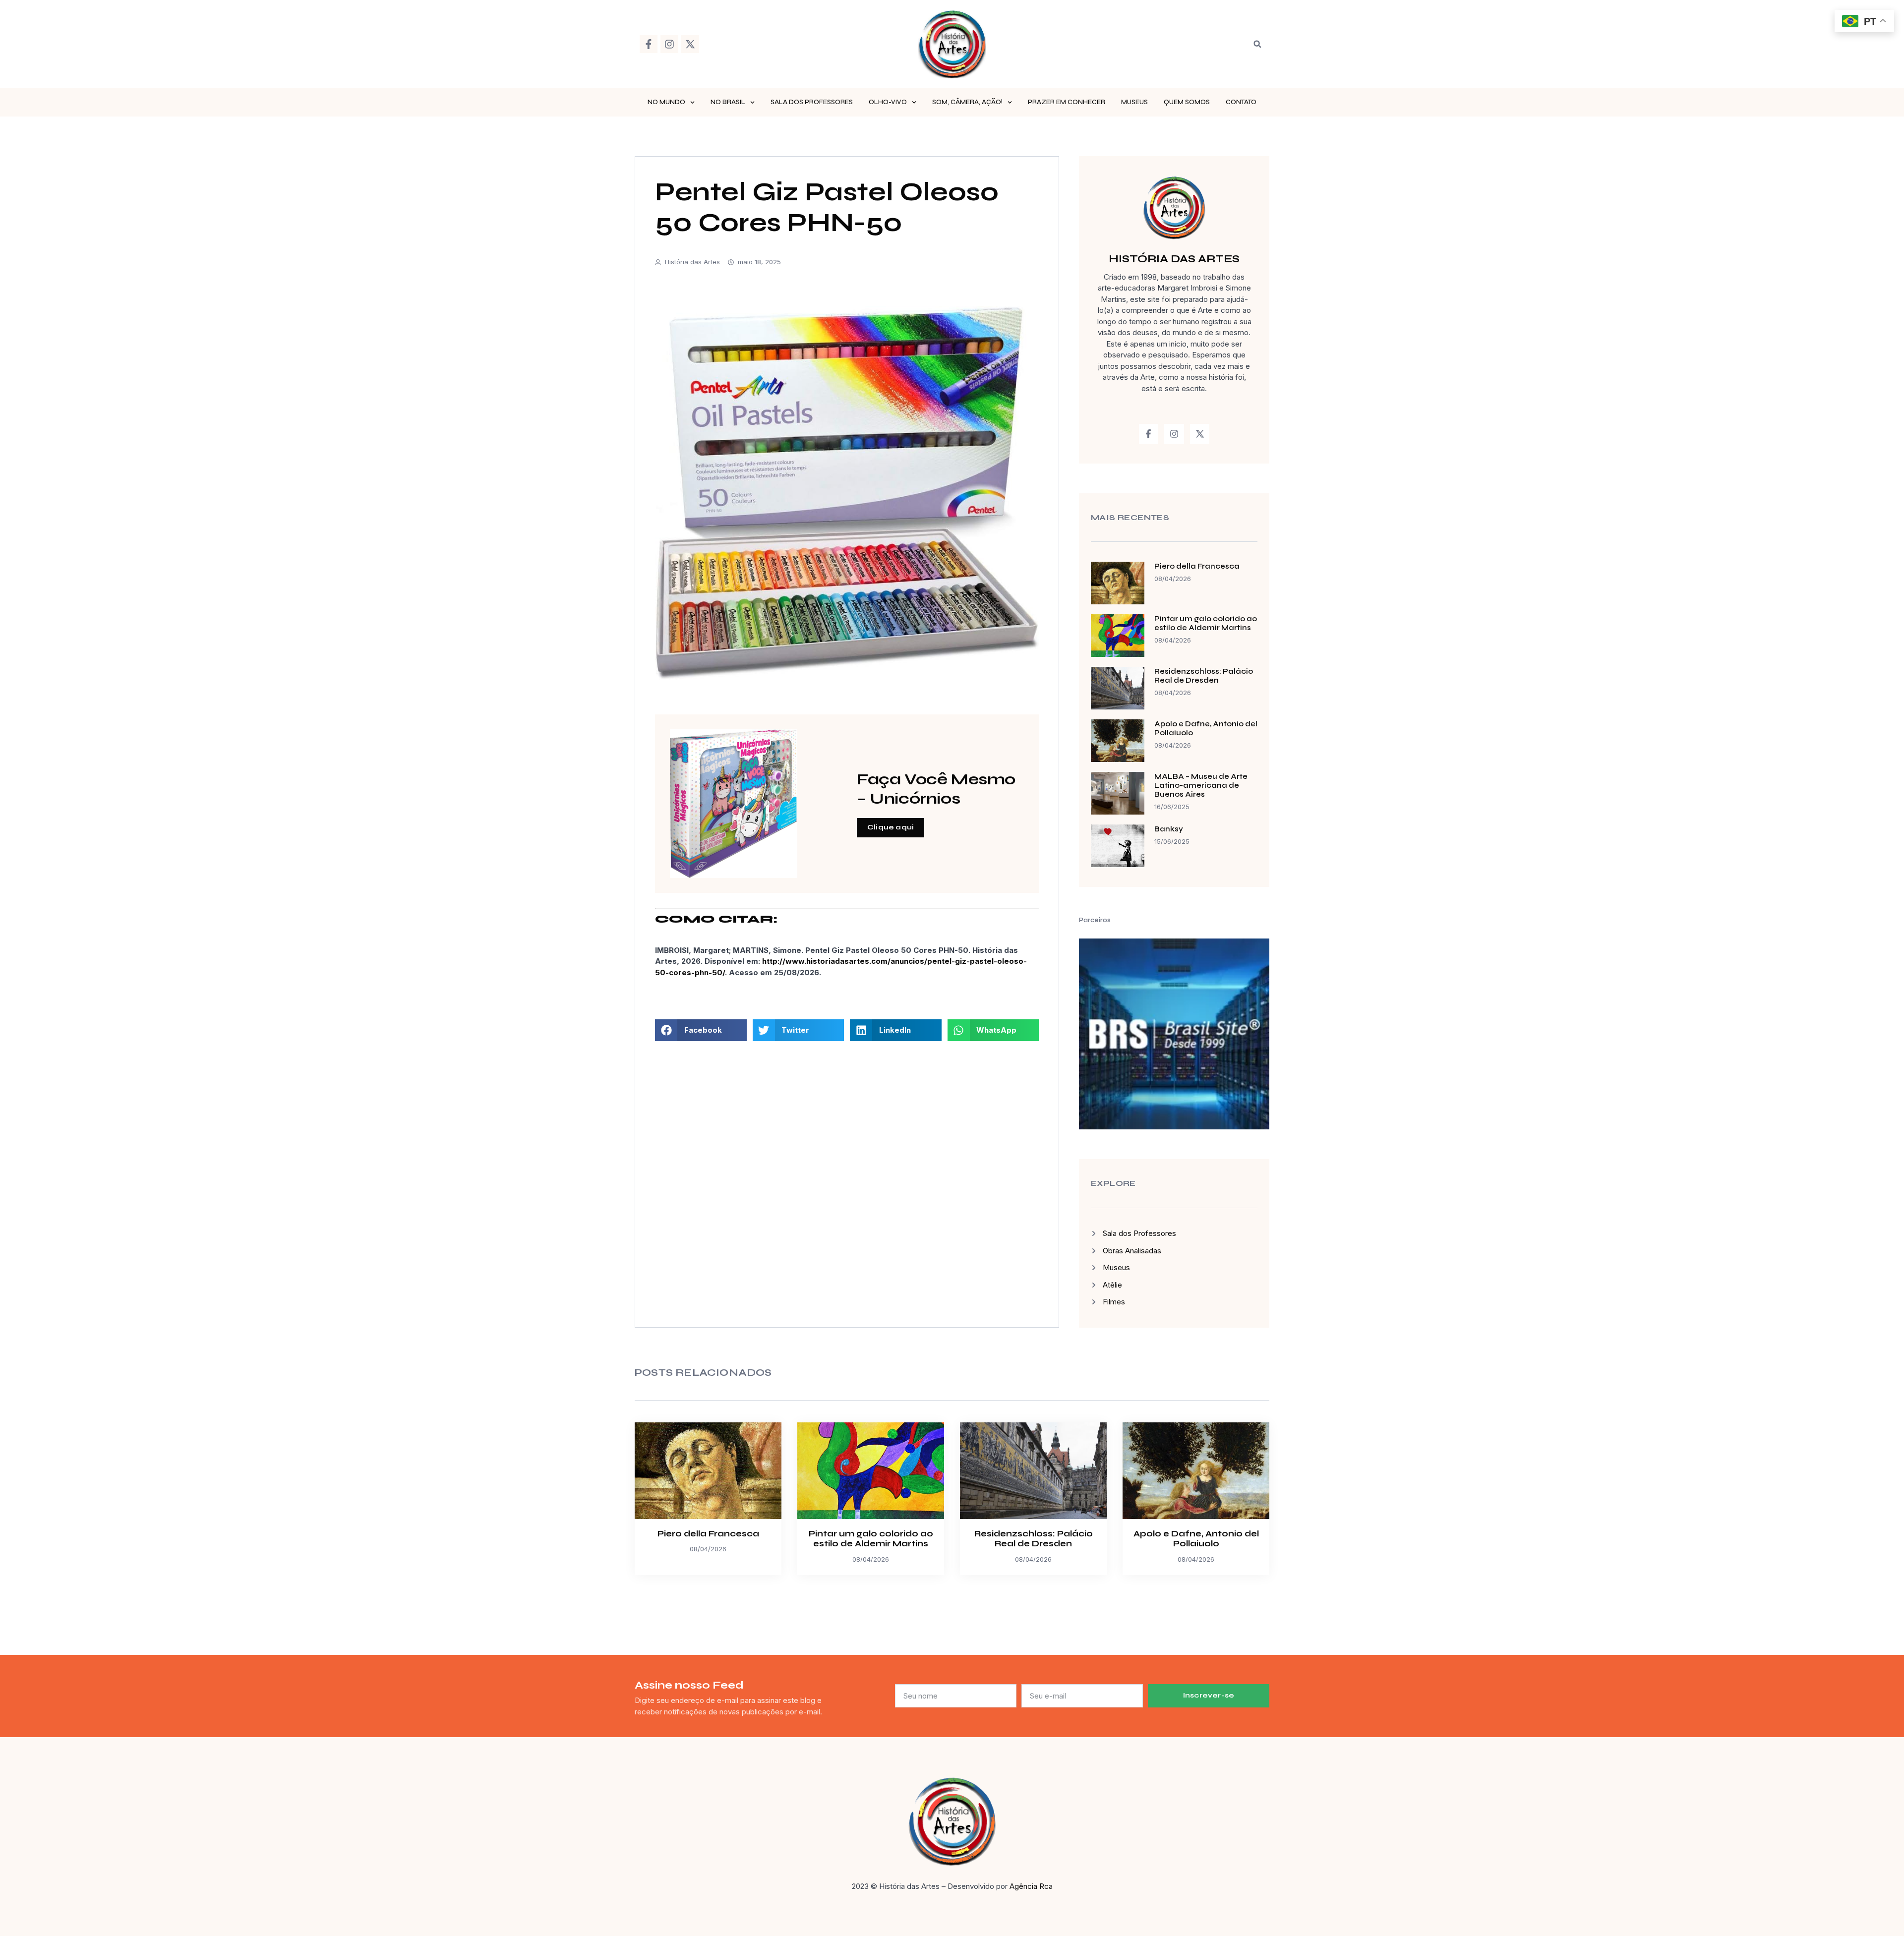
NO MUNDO (666, 102)
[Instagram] (669, 44)
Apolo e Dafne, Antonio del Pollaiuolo (1196, 1539)
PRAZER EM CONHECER (1067, 102)
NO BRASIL (728, 102)
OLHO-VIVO (888, 102)
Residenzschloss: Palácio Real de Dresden (1204, 676)
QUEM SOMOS (1187, 102)
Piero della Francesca (1197, 566)
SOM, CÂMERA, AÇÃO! (967, 102)
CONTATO (1241, 102)
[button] (1257, 44)
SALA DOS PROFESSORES (812, 102)
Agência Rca (1031, 1886)
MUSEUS (1134, 102)
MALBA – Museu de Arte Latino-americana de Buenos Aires (1201, 785)
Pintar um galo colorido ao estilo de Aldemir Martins (1206, 623)
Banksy (1169, 829)
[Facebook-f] (649, 44)
